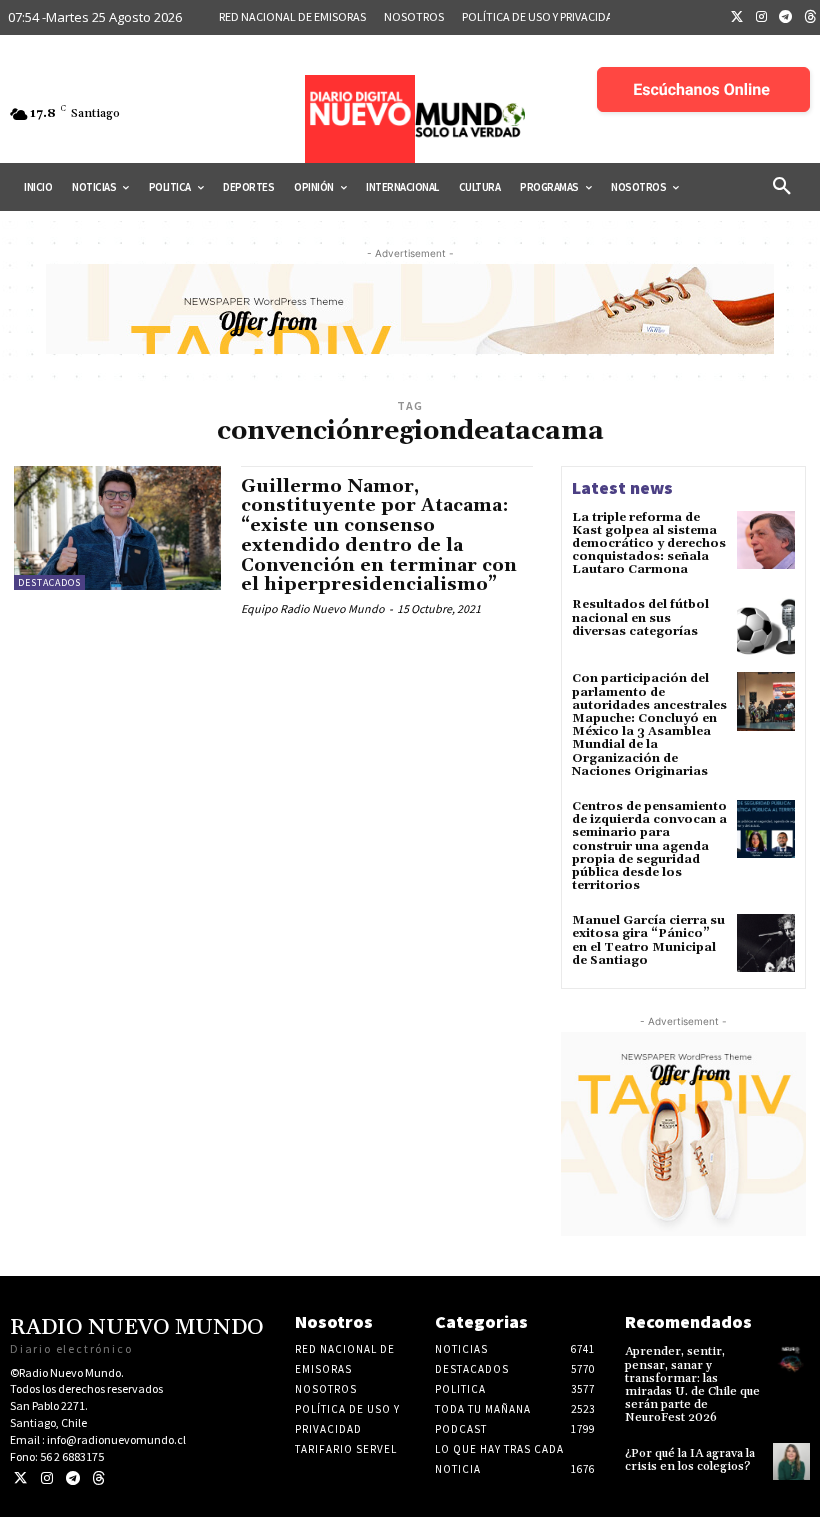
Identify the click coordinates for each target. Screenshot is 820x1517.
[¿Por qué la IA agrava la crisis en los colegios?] (791, 1461)
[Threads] (98, 1478)
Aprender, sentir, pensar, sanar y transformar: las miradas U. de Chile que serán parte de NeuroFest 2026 (692, 1384)
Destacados (49, 582)
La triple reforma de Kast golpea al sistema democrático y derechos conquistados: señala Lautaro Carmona (649, 544)
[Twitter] (737, 18)
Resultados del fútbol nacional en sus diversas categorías (640, 617)
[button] (782, 187)
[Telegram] (786, 18)
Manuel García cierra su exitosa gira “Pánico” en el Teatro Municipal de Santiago (648, 940)
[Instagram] (762, 18)
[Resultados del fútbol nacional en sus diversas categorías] (766, 627)
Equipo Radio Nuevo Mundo (313, 608)
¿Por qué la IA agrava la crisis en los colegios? (690, 1460)
